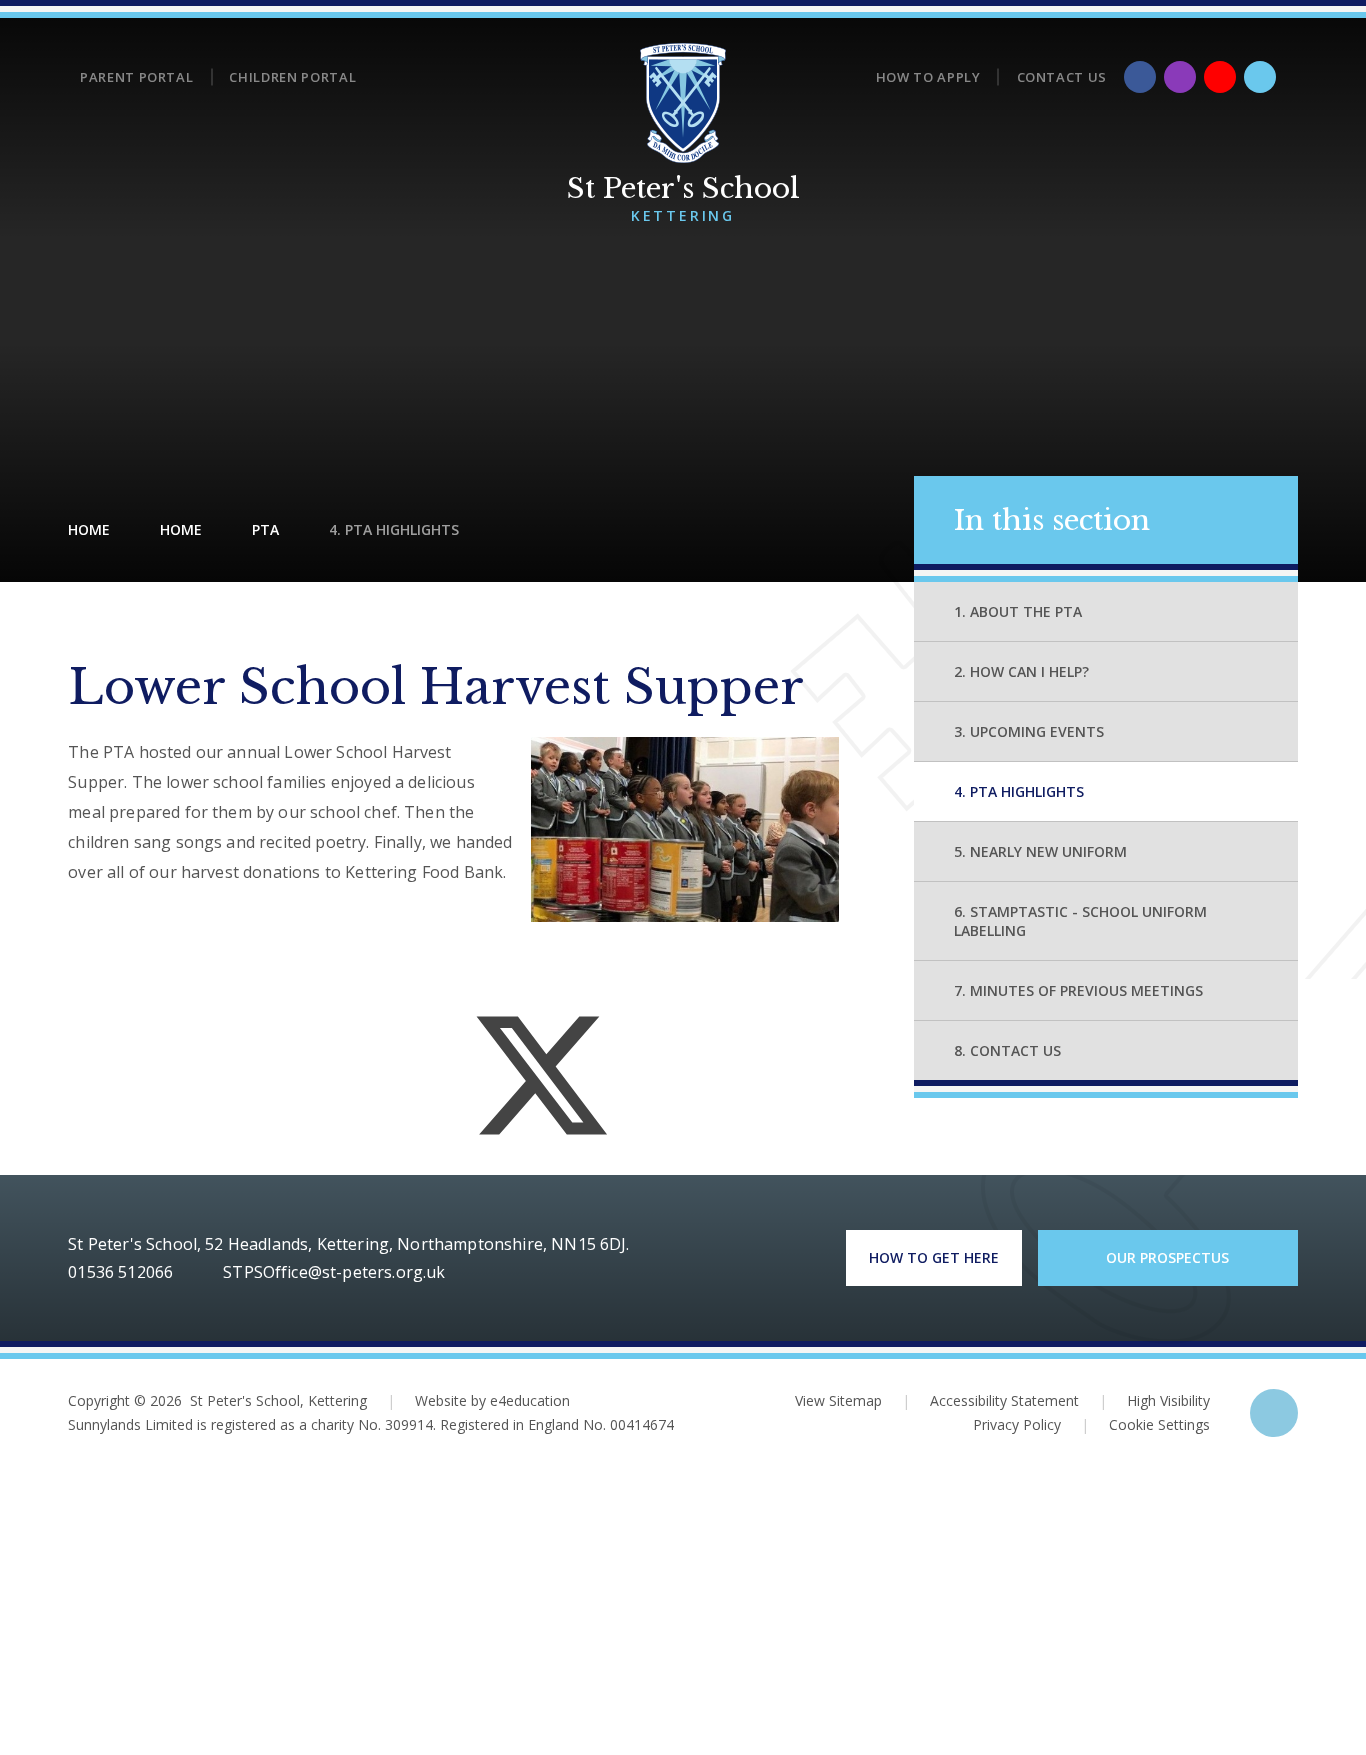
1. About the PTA (1018, 611)
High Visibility (1168, 1400)
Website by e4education (492, 1400)
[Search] (1260, 77)
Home (89, 529)
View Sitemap (838, 1400)
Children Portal (292, 77)
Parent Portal (136, 77)
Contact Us (1062, 77)
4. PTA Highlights (394, 529)
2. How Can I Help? (1021, 671)
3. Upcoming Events (1029, 731)
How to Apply (928, 77)
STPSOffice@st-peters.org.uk (334, 1272)
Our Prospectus (1167, 1257)
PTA (265, 529)
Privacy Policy (1017, 1424)
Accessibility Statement (1004, 1400)
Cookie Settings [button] (1145, 1424)
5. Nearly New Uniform (1040, 851)
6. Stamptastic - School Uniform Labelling (1080, 921)
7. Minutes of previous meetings (1078, 990)
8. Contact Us (1007, 1050)
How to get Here (934, 1257)
